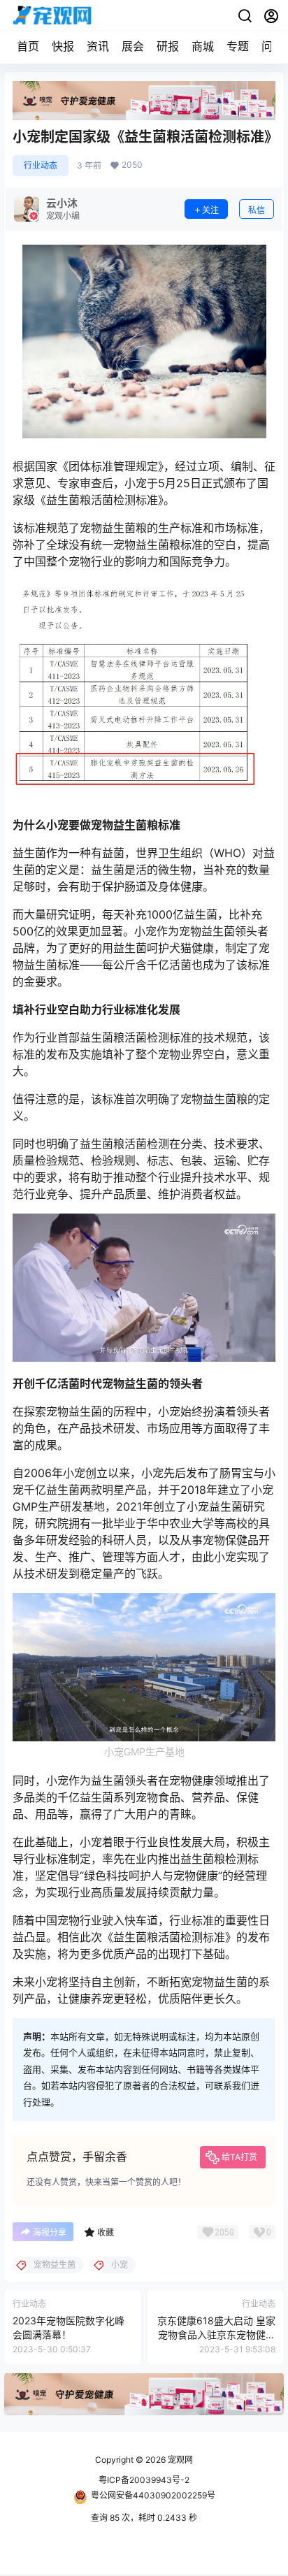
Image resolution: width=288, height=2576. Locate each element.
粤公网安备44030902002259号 (153, 2495)
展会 (133, 46)
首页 (28, 46)
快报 (63, 46)
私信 (257, 210)
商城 (203, 46)
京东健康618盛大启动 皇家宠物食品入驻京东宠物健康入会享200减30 (216, 2334)
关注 (210, 210)
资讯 (98, 46)
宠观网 (179, 2460)
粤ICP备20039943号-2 (144, 2480)
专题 (238, 46)
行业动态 (41, 165)
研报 (168, 46)
